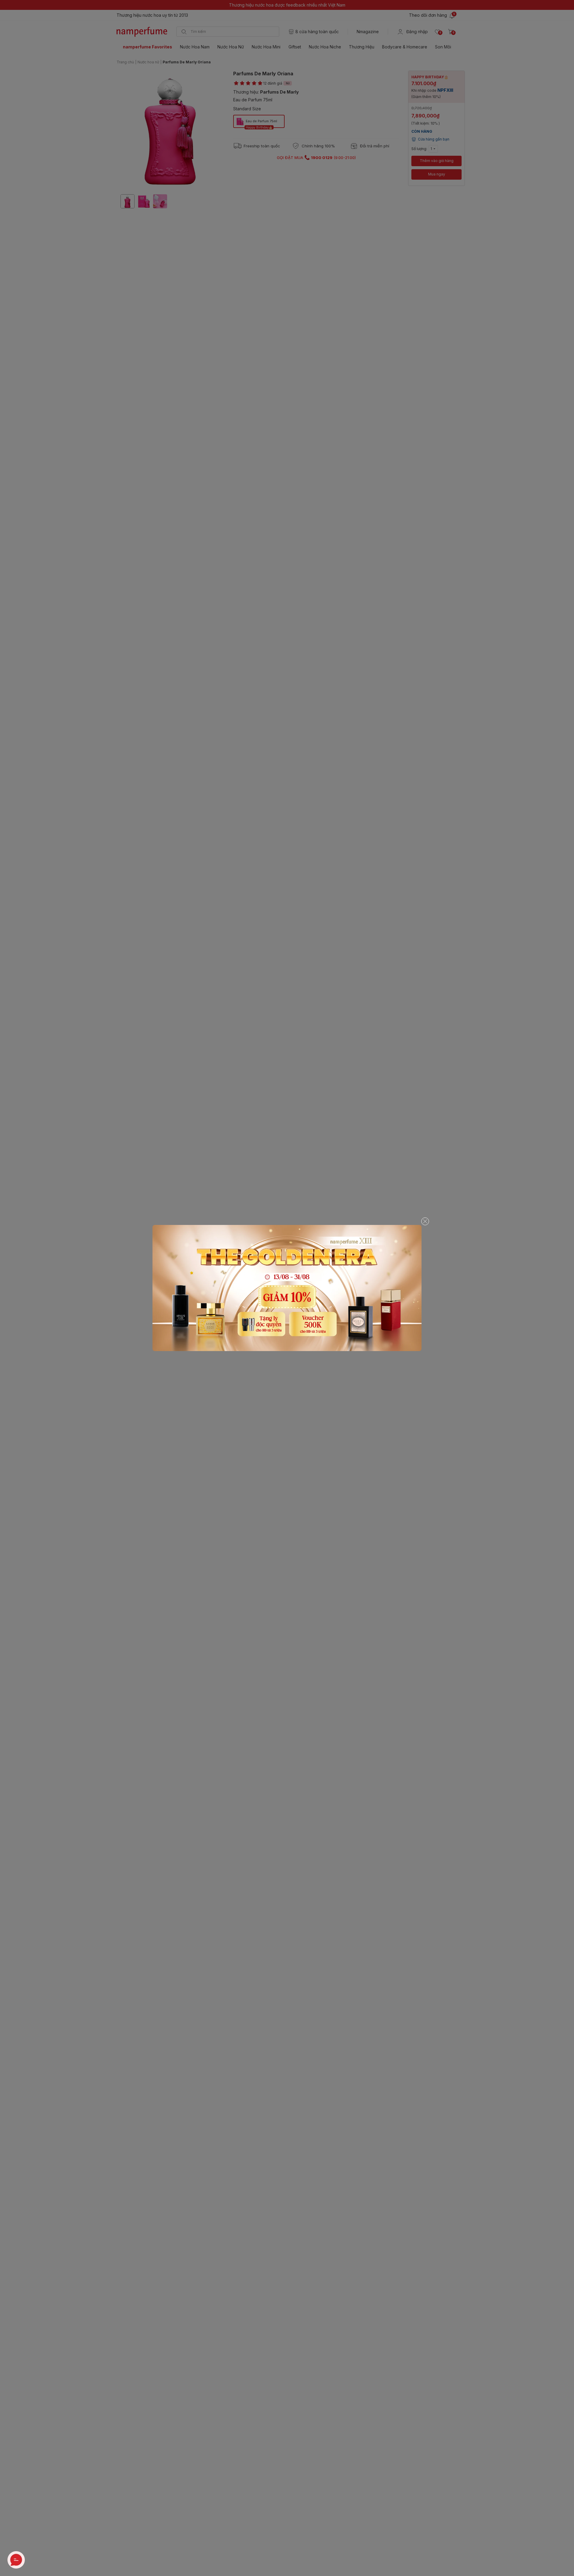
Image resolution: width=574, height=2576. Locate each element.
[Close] (425, 1221)
